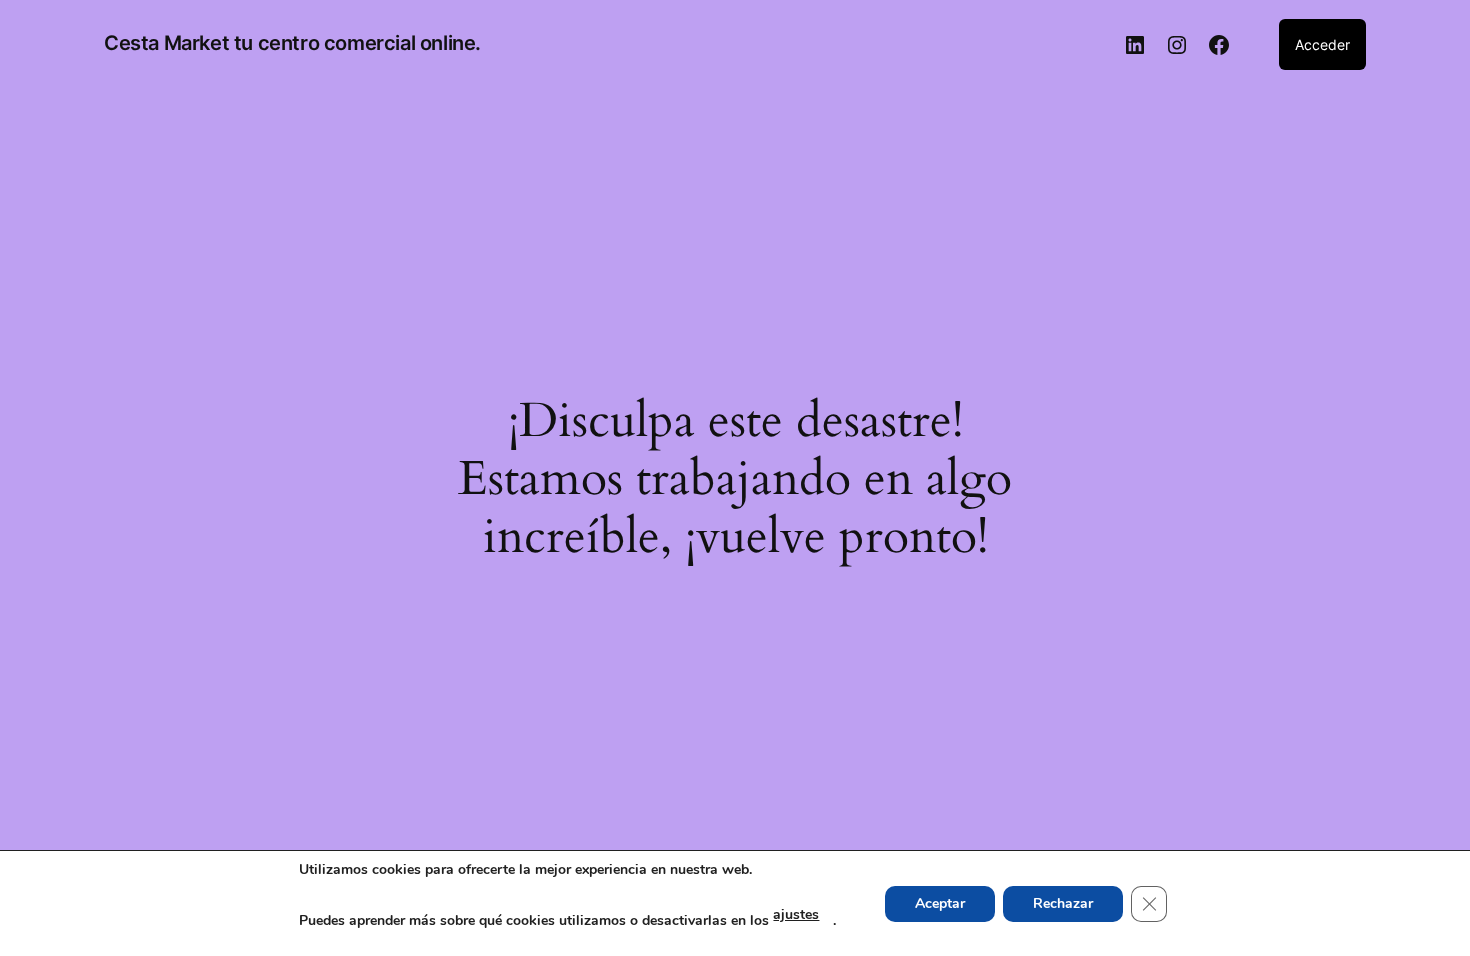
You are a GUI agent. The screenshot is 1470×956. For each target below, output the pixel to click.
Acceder (1322, 44)
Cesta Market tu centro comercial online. (292, 43)
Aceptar (940, 903)
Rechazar (1063, 903)
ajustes (796, 914)
